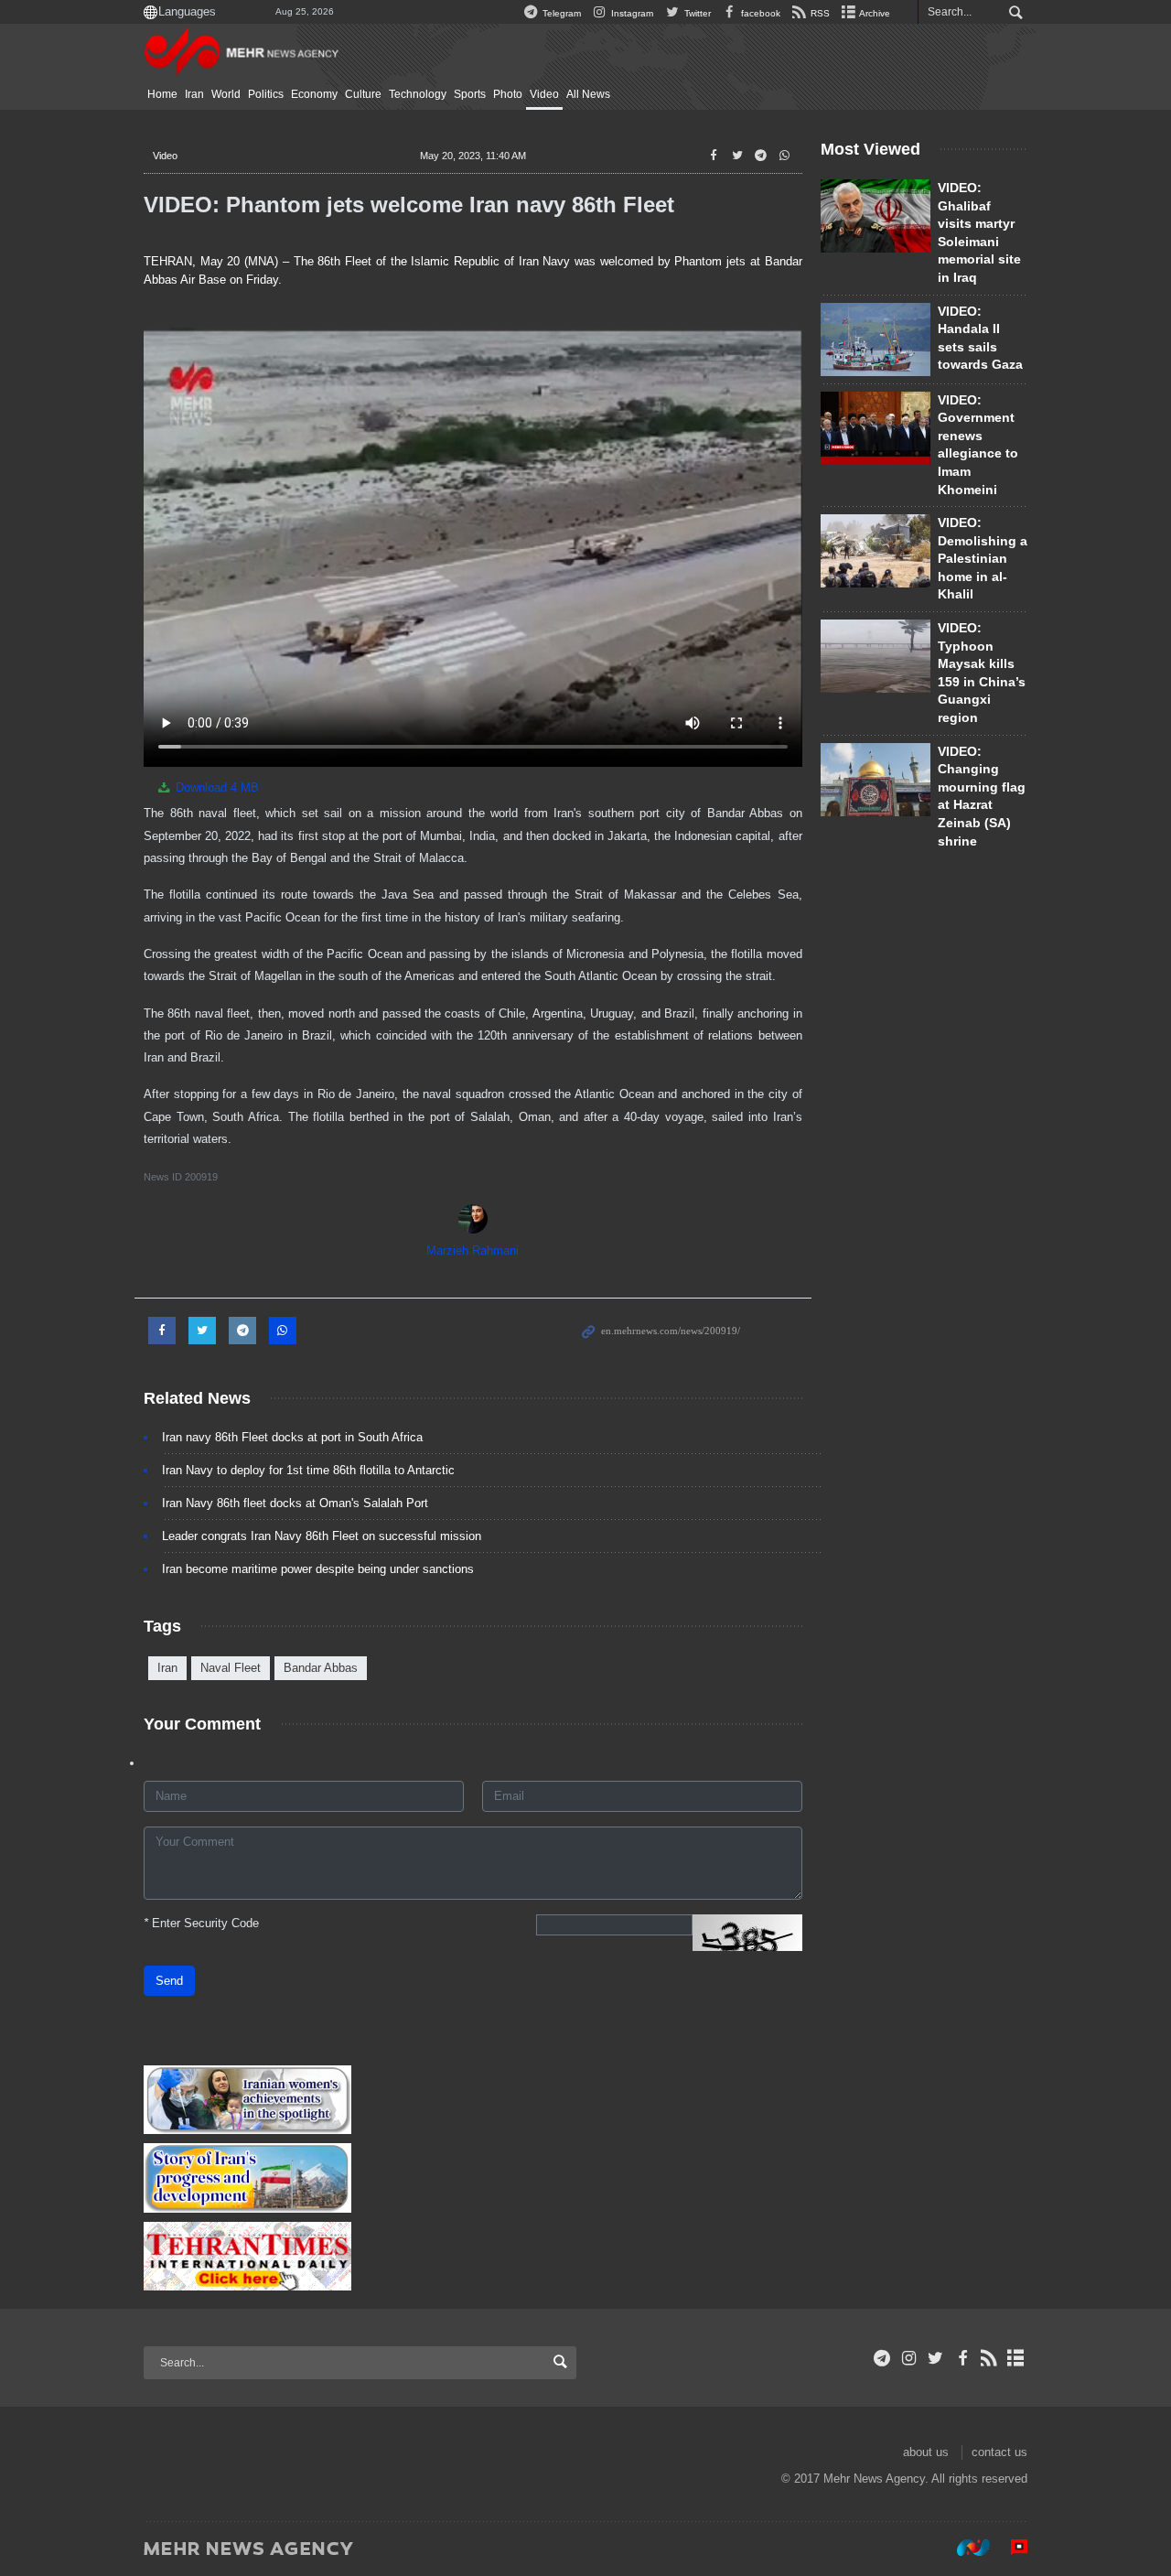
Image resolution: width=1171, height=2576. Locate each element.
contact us (999, 2452)
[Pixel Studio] (1010, 2548)
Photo (508, 94)
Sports (470, 94)
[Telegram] (882, 2358)
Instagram (631, 13)
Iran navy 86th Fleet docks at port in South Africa (292, 1437)
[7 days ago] (876, 551)
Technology (418, 94)
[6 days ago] (876, 216)
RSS (819, 13)
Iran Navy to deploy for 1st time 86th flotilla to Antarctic (308, 1470)
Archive (874, 13)
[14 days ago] (876, 340)
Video (544, 94)
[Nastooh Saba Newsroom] (964, 2548)
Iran (194, 94)
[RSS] (989, 2358)
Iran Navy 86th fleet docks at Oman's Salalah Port (295, 1503)
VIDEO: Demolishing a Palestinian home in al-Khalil (983, 558)
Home (162, 94)
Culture (363, 94)
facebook (759, 13)
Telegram (560, 13)
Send (169, 1981)
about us (926, 2452)
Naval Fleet (231, 1668)
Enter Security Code (201, 1923)
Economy (314, 94)
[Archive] (1016, 2358)
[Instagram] (909, 2358)
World (226, 94)
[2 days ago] (876, 428)
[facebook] (962, 2358)
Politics (266, 94)
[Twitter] (935, 2358)
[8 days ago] (876, 780)
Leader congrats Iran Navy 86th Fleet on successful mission (322, 1536)
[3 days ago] (876, 656)
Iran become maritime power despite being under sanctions (318, 1569)
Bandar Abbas (321, 1668)
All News (588, 94)
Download (215, 787)
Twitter (696, 13)
